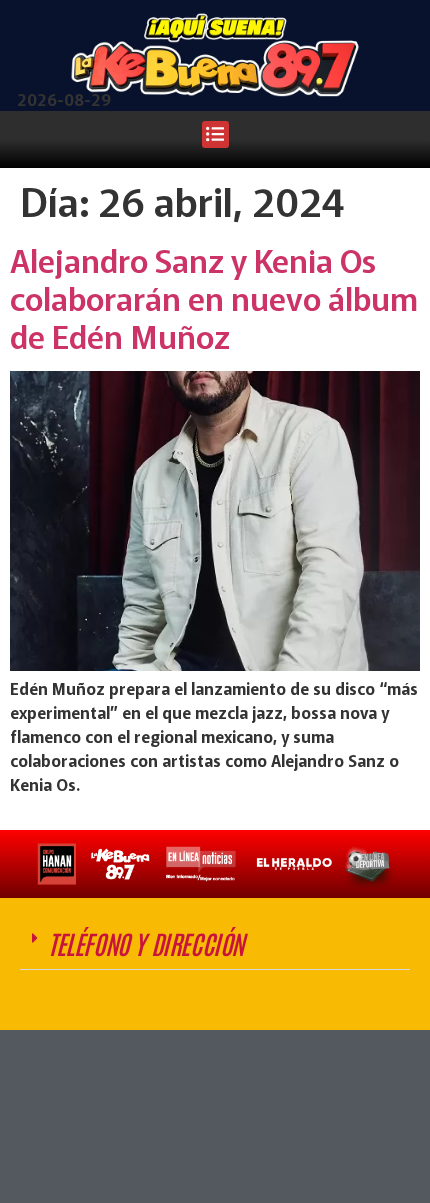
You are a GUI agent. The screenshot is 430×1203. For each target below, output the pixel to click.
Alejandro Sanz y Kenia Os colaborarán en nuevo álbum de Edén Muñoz (214, 297)
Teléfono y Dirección (146, 943)
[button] (215, 134)
